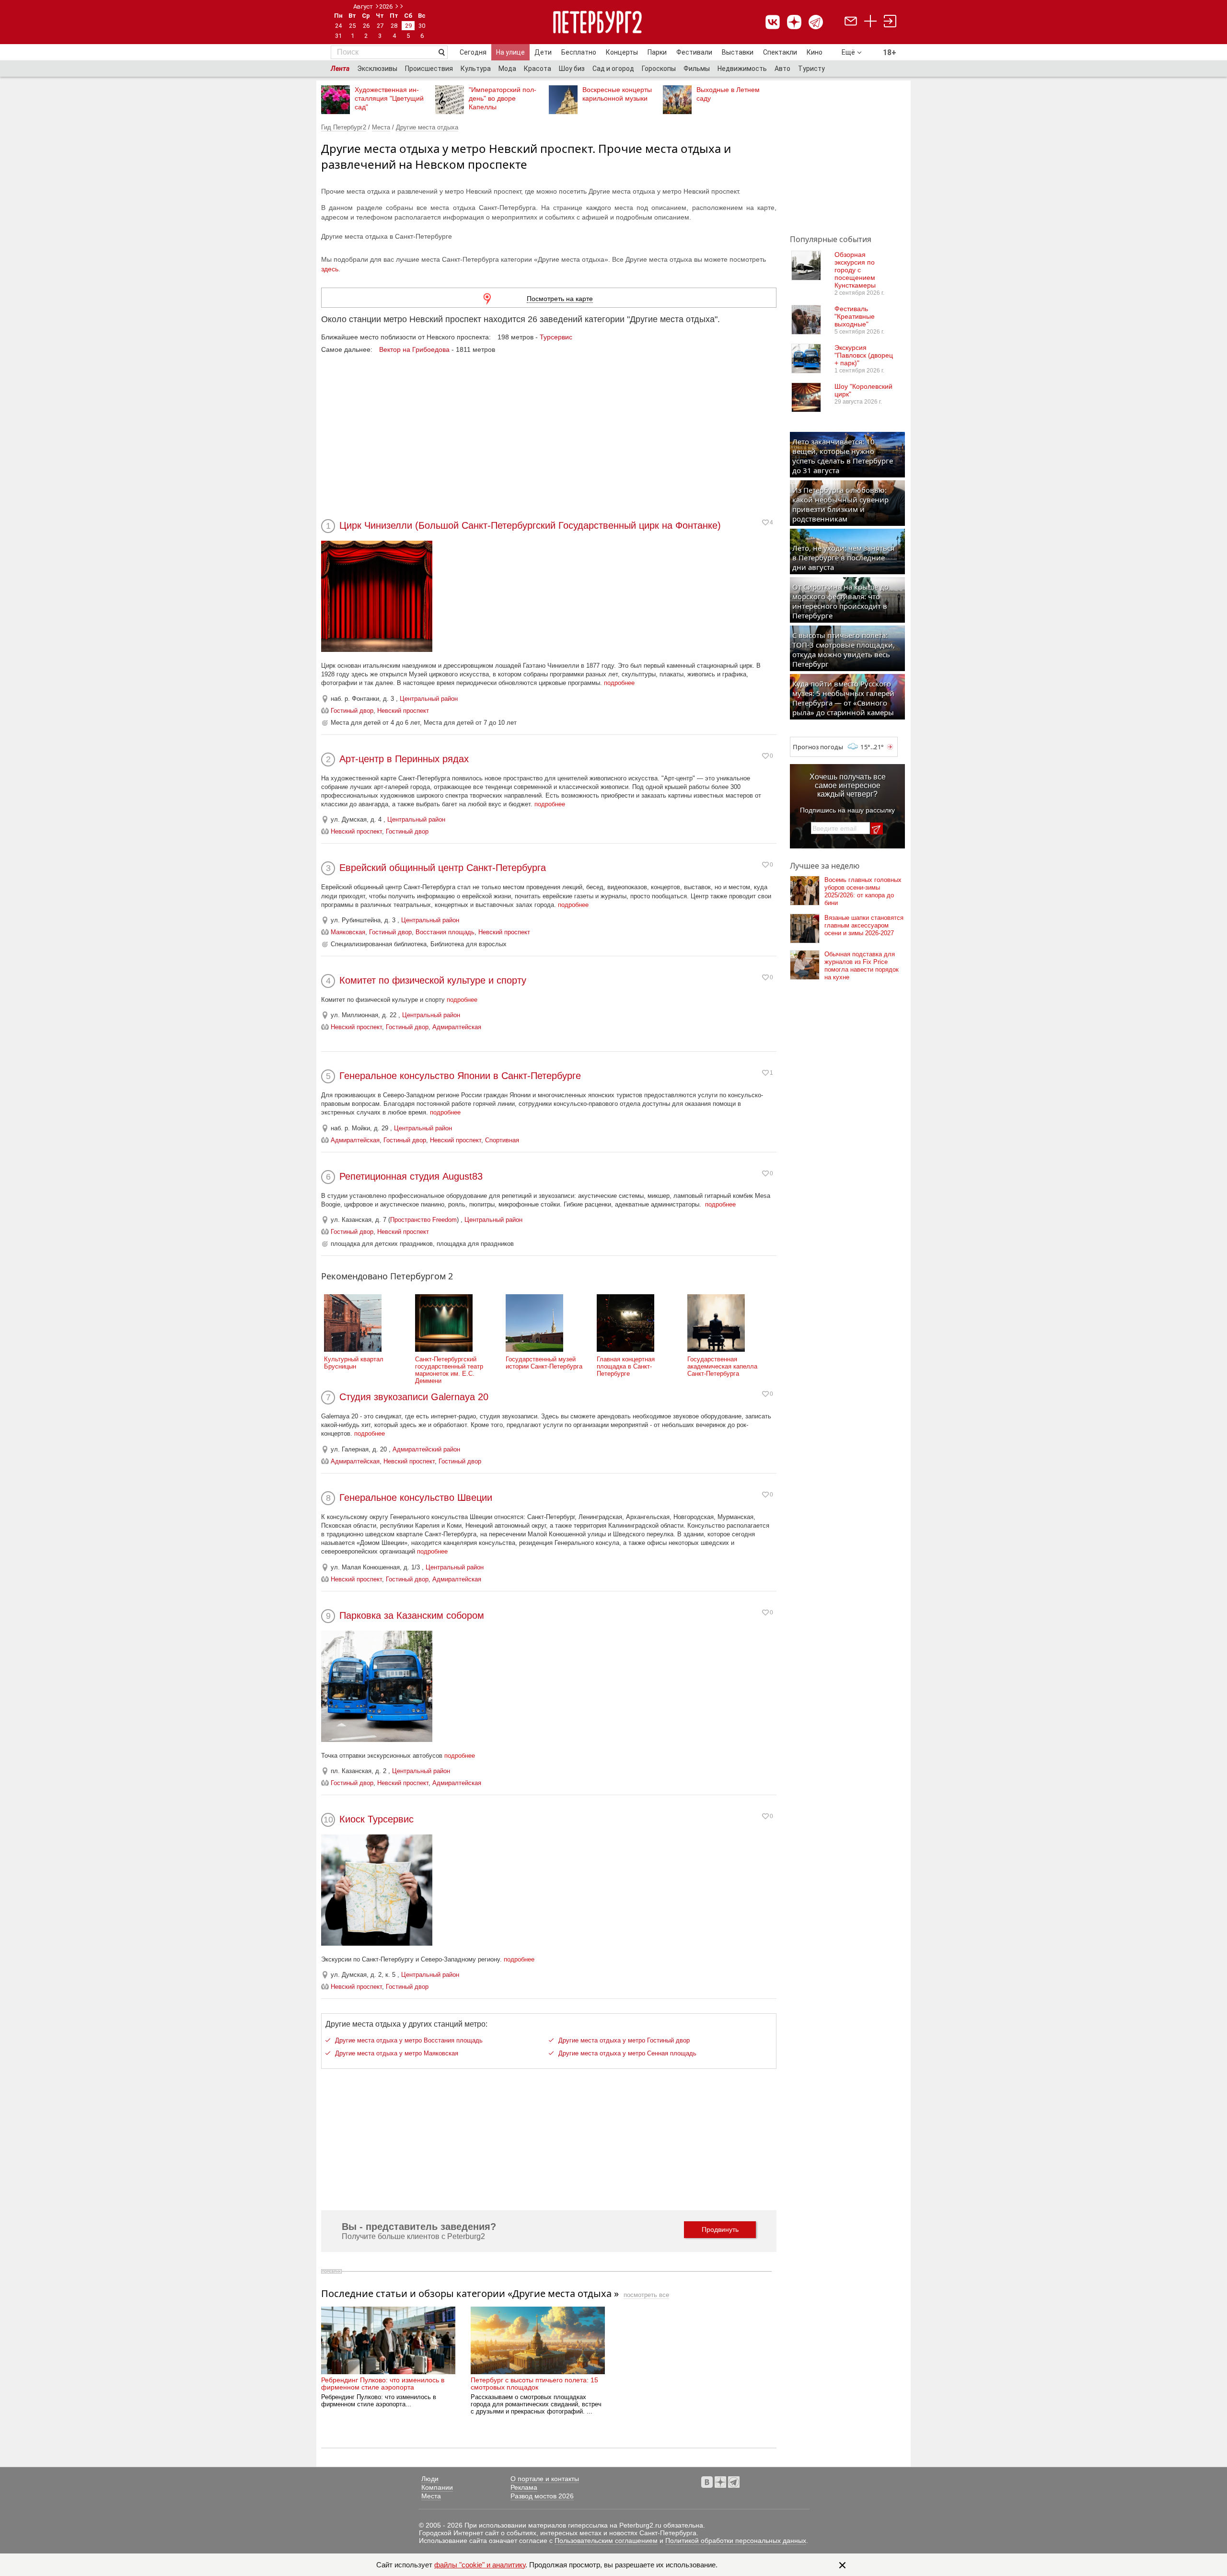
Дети (543, 52)
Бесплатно (579, 52)
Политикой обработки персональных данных (736, 2541)
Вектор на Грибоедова (414, 349)
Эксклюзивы (377, 69)
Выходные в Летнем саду (728, 94)
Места (381, 127)
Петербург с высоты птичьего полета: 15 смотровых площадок (534, 2383)
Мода (507, 69)
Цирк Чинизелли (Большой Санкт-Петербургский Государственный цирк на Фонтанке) (530, 525)
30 (422, 26)
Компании (437, 2487)
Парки (657, 52)
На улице (510, 52)
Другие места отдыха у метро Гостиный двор (624, 2040)
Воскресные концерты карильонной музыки (617, 94)
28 (394, 26)
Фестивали (694, 52)
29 (408, 26)
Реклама (524, 2487)
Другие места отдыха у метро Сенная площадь (627, 2053)
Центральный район (429, 699)
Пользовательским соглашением (606, 2541)
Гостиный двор (352, 711)
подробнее (619, 683)
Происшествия (429, 69)
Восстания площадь (445, 932)
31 (338, 36)
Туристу (811, 69)
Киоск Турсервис (376, 1819)
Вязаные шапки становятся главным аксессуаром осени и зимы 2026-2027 (864, 925)
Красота (538, 69)
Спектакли (780, 52)
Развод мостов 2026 (542, 2496)
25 (352, 26)
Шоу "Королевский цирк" (863, 390)
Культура (476, 69)
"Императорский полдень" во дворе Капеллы (503, 98)
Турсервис (556, 337)
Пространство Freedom (423, 1220)
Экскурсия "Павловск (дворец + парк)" (864, 355)
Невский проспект (403, 711)
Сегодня (473, 52)
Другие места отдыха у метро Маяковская (397, 2053)
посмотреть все (646, 2295)
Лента (340, 69)
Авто (782, 69)
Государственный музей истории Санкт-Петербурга (544, 1363)
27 (380, 26)
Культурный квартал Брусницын (354, 1363)
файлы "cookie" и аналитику (480, 2565)
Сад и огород (613, 69)
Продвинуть (720, 2229)
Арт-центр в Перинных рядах (404, 759)
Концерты (622, 52)
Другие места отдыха (427, 127)
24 (338, 26)
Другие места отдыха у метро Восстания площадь (409, 2040)
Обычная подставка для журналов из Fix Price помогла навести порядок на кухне (862, 966)
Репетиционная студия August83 (411, 1176)
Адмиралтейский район (426, 1449)
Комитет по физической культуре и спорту (433, 980)
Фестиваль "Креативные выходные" (855, 316)
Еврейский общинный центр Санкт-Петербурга (443, 868)
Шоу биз (572, 69)
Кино (815, 52)
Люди (430, 2479)
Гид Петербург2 (344, 127)
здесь (330, 269)
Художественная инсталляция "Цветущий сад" (389, 98)
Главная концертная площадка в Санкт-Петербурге (626, 1366)
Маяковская (348, 932)
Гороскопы (659, 69)
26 (366, 26)
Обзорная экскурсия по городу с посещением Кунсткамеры (855, 270)
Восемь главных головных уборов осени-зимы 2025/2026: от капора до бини (863, 891)
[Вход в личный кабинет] (890, 22)
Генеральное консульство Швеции (416, 1497)
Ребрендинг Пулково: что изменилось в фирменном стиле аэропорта (383, 2383)
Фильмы (697, 69)
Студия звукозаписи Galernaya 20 (414, 1397)
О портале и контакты (545, 2479)
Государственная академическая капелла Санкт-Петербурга (722, 1366)
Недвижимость (742, 69)
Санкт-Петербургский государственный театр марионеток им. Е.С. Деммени (449, 1370)
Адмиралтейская (457, 1027)
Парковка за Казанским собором (412, 1615)
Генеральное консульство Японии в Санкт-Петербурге (460, 1076)
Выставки (738, 52)
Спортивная (502, 1140)
